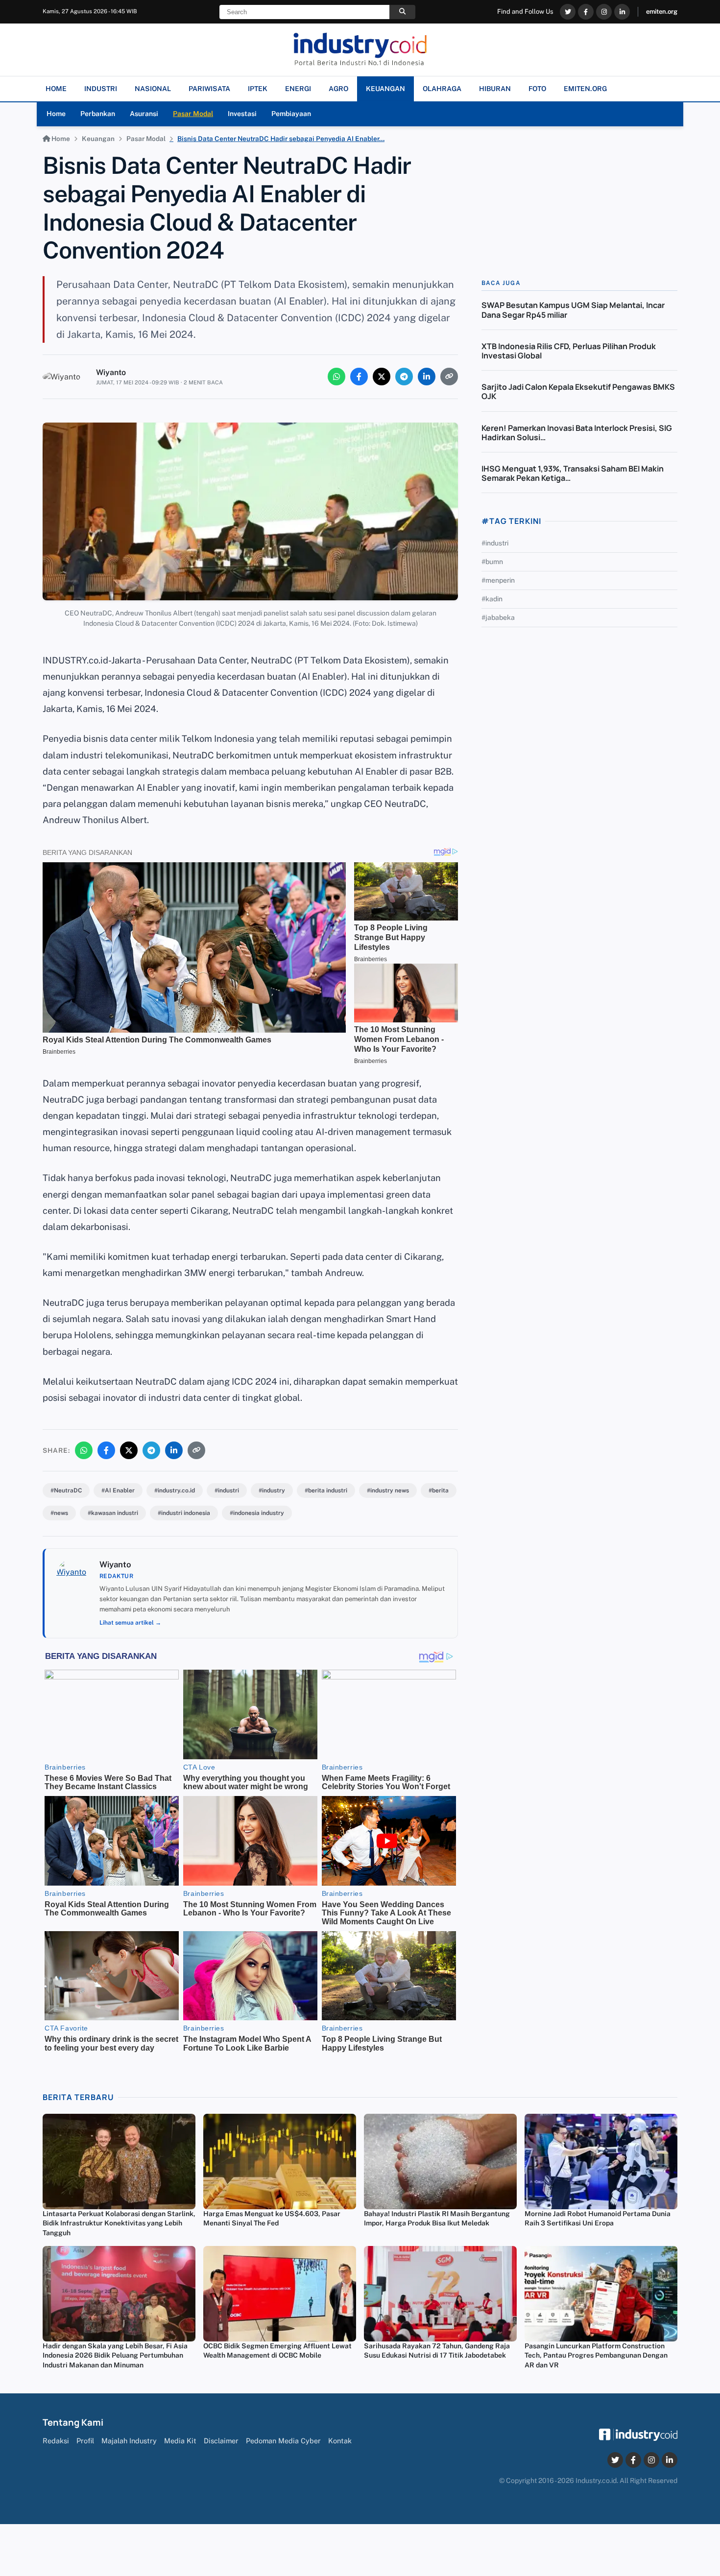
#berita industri (326, 1490)
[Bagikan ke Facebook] (359, 377)
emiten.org (662, 12)
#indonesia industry (257, 1513)
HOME (56, 89)
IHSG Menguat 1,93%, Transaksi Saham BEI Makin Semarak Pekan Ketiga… (573, 473)
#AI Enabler (118, 1490)
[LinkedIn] (622, 12)
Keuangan (98, 139)
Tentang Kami (73, 2422)
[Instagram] (604, 12)
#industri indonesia (184, 1513)
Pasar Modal (193, 114)
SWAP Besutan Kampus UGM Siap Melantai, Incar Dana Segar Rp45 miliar (573, 310)
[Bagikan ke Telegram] (404, 377)
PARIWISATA (209, 89)
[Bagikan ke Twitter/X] (382, 377)
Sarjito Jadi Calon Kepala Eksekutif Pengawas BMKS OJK (578, 391)
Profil (85, 2441)
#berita (439, 1490)
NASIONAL (153, 89)
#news (59, 1513)
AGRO (338, 89)
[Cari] (402, 12)
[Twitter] (568, 12)
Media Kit (180, 2441)
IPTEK (258, 89)
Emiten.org (585, 89)
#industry (272, 1490)
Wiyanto (111, 372)
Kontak (340, 2441)
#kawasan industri (113, 1513)
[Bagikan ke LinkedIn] (427, 377)
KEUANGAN (385, 89)
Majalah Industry (129, 2441)
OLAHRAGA (442, 89)
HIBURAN (495, 89)
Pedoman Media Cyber (283, 2441)
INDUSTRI (101, 89)
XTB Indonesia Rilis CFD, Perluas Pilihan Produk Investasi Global (569, 351)
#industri (227, 1490)
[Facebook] (586, 12)
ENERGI (298, 89)
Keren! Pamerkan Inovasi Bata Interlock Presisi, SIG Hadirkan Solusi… (577, 433)
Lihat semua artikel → (130, 1623)
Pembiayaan (291, 114)
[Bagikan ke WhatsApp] (336, 377)
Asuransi (144, 114)
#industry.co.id (175, 1490)
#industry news (388, 1490)
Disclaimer (221, 2441)
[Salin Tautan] (449, 377)
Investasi (242, 114)
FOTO (537, 89)
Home (56, 114)
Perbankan (98, 114)
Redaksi (56, 2441)
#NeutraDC (66, 1490)
